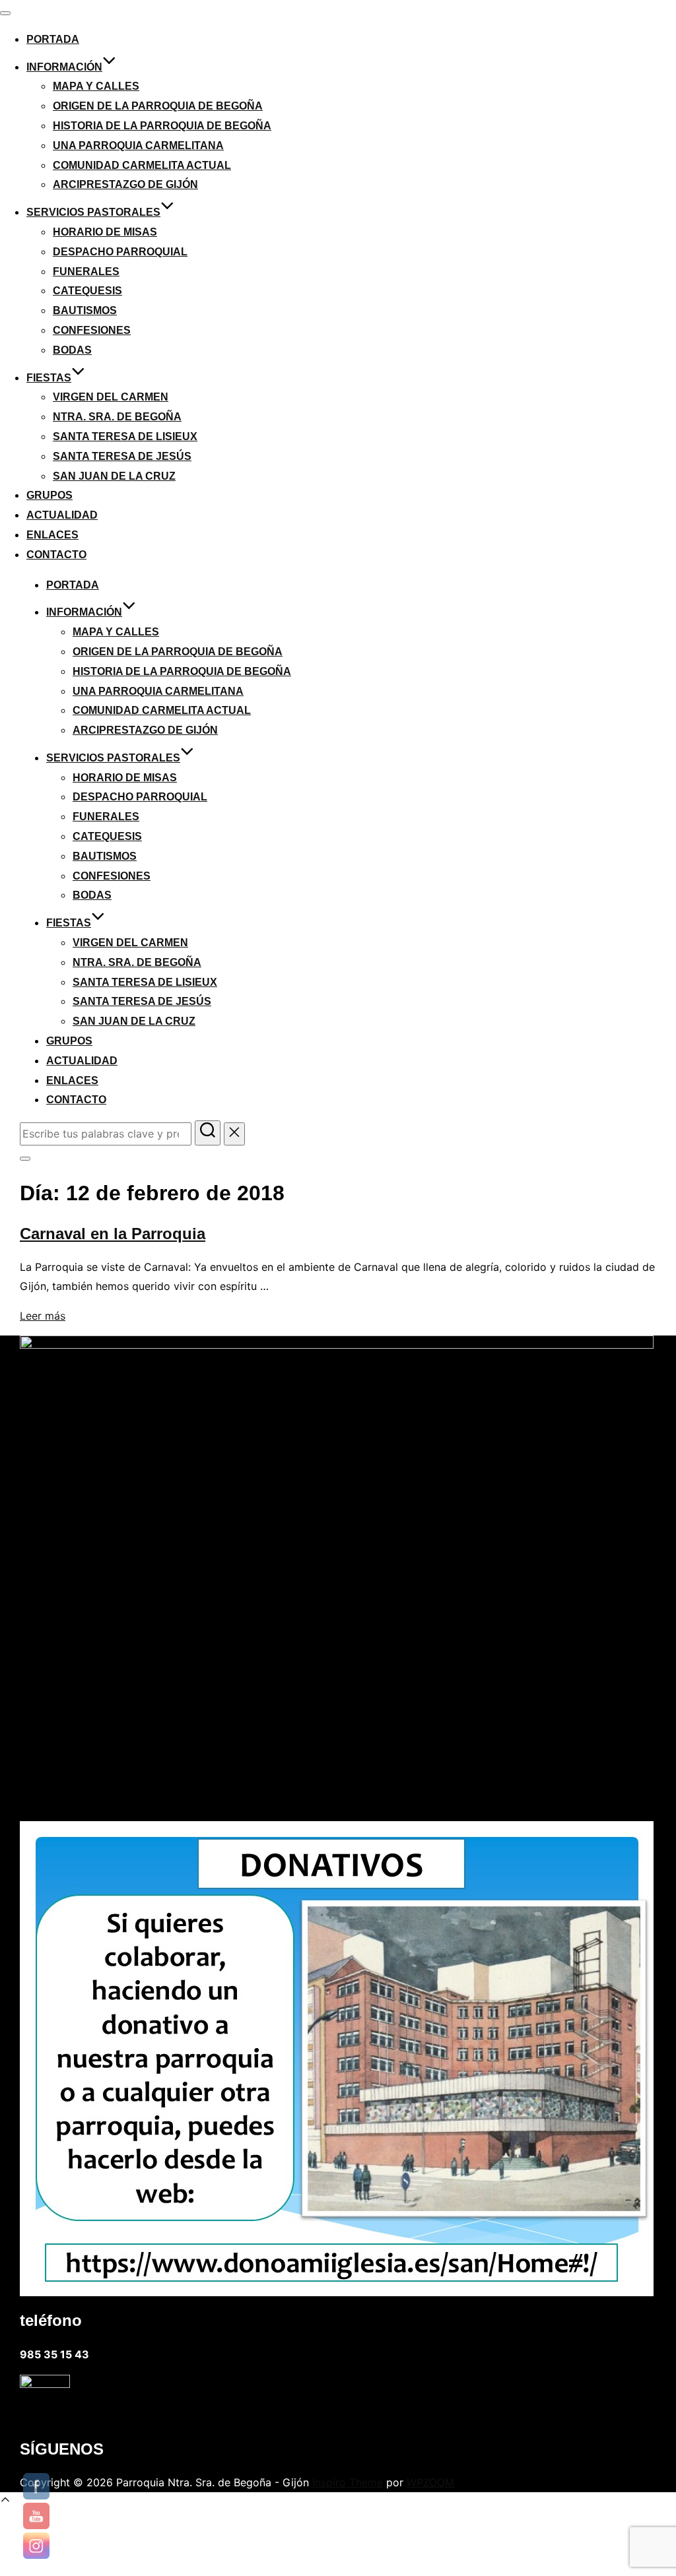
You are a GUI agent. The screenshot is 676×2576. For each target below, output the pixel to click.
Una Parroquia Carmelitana (138, 145)
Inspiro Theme (348, 2482)
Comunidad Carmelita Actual (142, 165)
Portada (53, 39)
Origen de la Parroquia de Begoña (158, 106)
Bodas (72, 350)
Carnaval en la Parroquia (113, 1234)
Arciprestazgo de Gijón (125, 184)
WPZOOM (430, 2482)
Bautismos (85, 310)
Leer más (43, 1316)
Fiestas (49, 378)
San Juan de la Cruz (114, 476)
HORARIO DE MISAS (105, 232)
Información (64, 67)
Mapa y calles (96, 86)
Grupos (50, 495)
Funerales (86, 272)
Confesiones (92, 330)
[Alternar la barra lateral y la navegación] (25, 1159)
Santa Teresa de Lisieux (125, 436)
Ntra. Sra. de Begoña (117, 417)
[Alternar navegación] (5, 13)
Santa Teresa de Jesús (122, 456)
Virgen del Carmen (111, 397)
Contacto (56, 555)
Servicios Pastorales (93, 212)
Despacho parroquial (120, 252)
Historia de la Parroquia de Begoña (162, 126)
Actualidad (62, 515)
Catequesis (87, 291)
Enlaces (52, 535)
